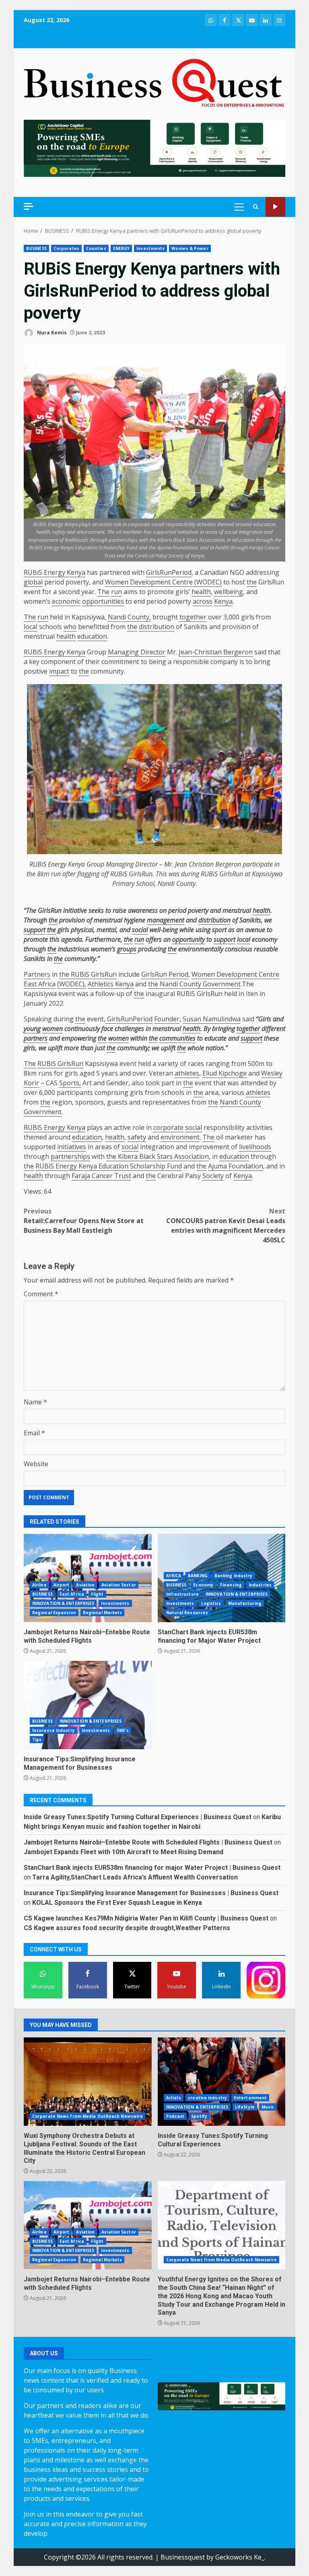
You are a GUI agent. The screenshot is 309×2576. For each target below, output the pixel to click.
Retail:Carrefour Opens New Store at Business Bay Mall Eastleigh (84, 1221)
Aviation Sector (119, 1585)
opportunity (188, 939)
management (166, 920)
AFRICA (174, 1576)
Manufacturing (245, 1603)
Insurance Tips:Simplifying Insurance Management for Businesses (88, 1705)
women (53, 1029)
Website (36, 1464)
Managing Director (137, 652)
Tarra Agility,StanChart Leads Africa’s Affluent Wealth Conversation (135, 1877)
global (33, 582)
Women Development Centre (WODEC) (163, 582)
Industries (260, 1585)
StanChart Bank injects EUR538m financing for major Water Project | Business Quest (152, 1868)
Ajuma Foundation (236, 1166)
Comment (41, 1294)
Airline (39, 1585)
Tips (37, 1740)
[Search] (256, 207)
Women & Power (190, 248)
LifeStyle (245, 2107)
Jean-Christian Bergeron (216, 652)
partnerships (70, 1156)
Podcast (175, 2116)
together (193, 617)
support (35, 930)
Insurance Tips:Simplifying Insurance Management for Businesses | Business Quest (151, 1893)
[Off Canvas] (29, 206)
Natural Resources (187, 1613)
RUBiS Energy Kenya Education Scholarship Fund (109, 1166)
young (32, 1029)
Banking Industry (234, 1576)
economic (66, 601)
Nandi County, (129, 617)
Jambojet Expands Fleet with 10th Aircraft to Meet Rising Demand (124, 1852)
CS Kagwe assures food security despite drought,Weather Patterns (127, 1928)
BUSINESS (36, 248)
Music (268, 2107)
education (92, 636)
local (31, 627)
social (140, 930)
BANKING (198, 1576)
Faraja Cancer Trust (101, 1176)
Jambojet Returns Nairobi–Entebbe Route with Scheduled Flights (88, 1578)
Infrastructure (182, 1594)
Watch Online (275, 207)
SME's (123, 1730)
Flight (97, 1594)
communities (177, 1038)
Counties (96, 248)
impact (59, 671)
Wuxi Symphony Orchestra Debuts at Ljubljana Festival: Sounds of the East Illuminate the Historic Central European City (88, 2082)
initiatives (72, 1147)
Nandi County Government (199, 984)
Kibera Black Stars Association (163, 1156)
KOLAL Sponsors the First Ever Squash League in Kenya (117, 1903)
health (201, 592)
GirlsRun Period (165, 974)
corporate (168, 1127)
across (203, 601)
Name (35, 1402)
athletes (187, 1073)
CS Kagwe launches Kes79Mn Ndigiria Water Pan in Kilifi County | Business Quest (146, 1918)
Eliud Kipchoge (225, 1073)
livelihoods (255, 1147)
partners (36, 1038)
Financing (231, 1585)
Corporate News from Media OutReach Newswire (88, 2116)
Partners (37, 974)
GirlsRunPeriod (169, 572)
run (116, 592)
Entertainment (250, 2098)
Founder (167, 1019)
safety (137, 1137)
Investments (150, 248)
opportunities (103, 601)
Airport (62, 1585)
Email (34, 1433)
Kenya (223, 601)
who (70, 627)
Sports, (70, 1083)
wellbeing (229, 592)
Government (43, 1112)
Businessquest (183, 2557)
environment (180, 1137)
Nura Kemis (51, 333)
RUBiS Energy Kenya (55, 572)
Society (213, 1176)
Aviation (85, 1585)
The (103, 592)
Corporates (66, 248)
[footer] (154, 148)
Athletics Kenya (111, 984)
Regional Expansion (54, 1613)
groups (127, 949)
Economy (203, 1585)
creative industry (207, 2098)
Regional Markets (103, 1613)
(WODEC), (72, 984)
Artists (174, 2098)
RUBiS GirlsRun (93, 974)
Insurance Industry (54, 1730)
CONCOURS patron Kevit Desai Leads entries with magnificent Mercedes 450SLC (226, 1225)
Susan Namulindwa (212, 1019)
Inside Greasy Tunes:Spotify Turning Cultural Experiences (222, 2082)
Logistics (211, 1603)
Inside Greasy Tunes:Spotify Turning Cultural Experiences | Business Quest (138, 1817)
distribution (157, 627)
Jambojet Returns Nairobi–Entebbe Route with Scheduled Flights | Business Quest (148, 1842)
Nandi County (177, 883)
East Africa (72, 1594)
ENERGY (122, 248)
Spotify (199, 2116)
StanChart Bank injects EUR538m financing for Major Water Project (209, 1636)
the (252, 582)
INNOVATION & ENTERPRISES (63, 1603)
